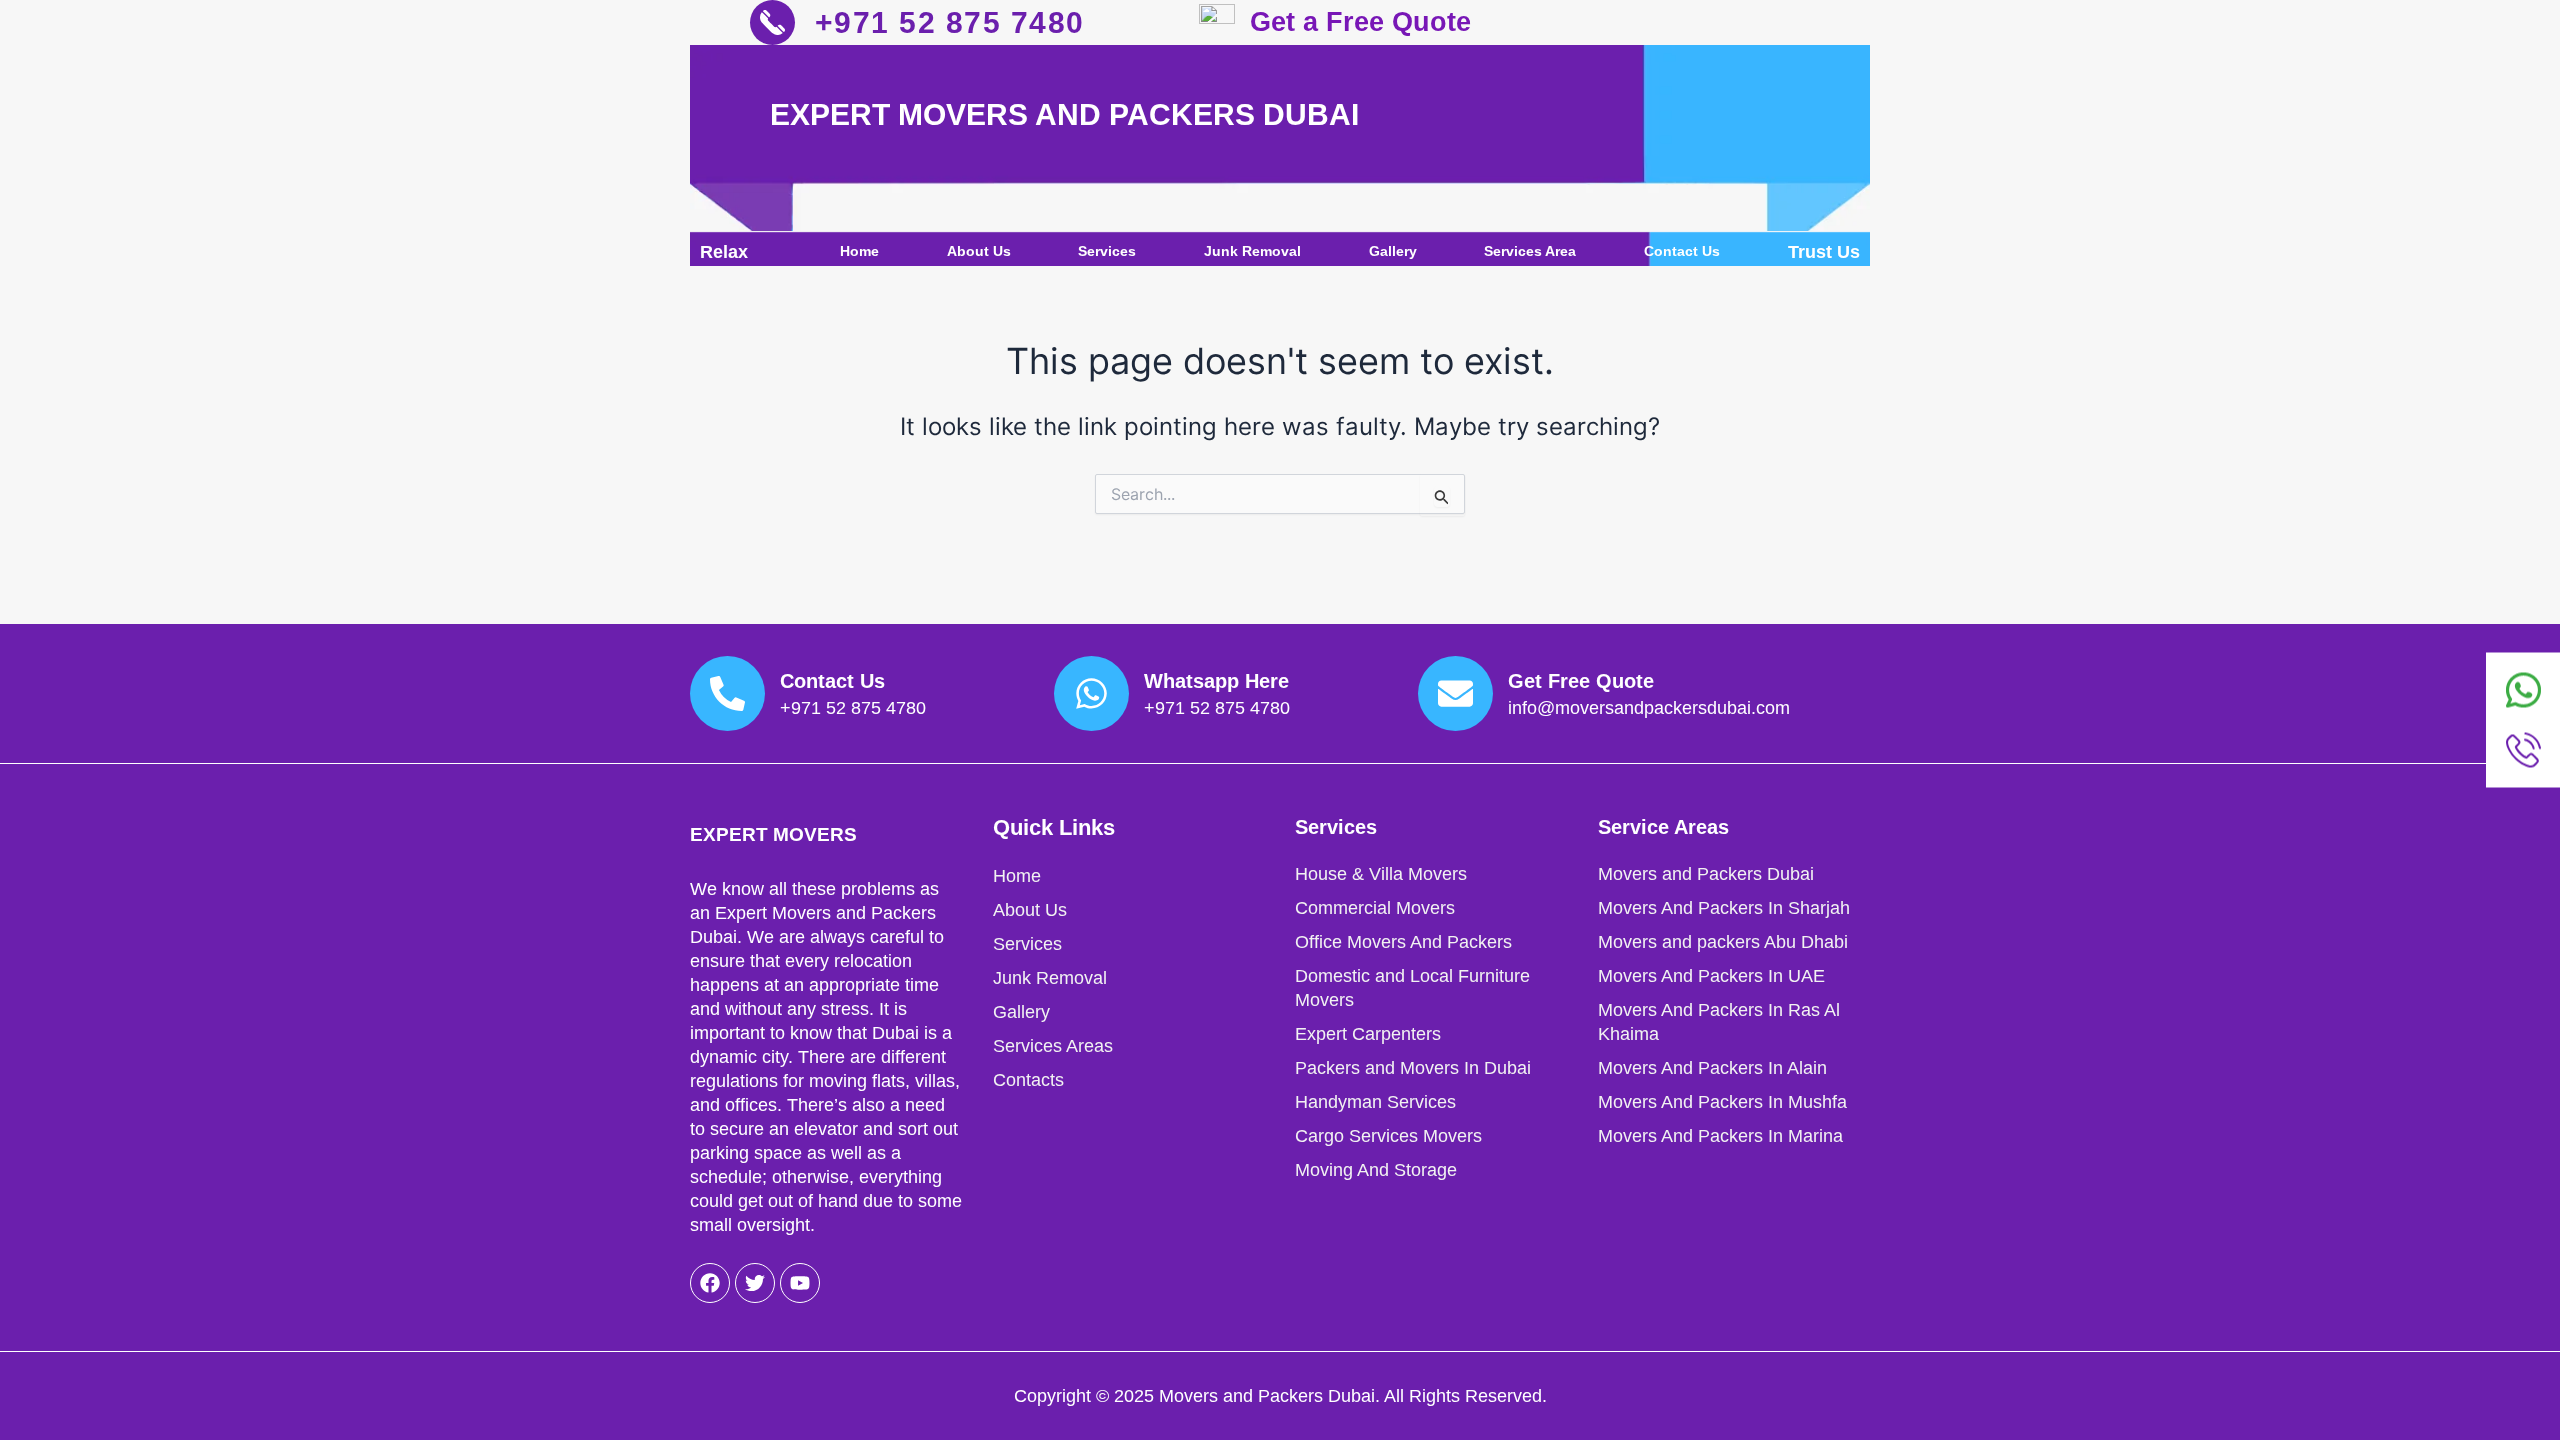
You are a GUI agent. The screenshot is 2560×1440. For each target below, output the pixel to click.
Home (859, 251)
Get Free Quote (1581, 681)
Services (1107, 251)
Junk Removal (1252, 251)
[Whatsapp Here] (1091, 693)
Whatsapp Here (1216, 681)
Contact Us (1682, 251)
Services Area (1530, 251)
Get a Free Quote (1360, 22)
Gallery (1393, 251)
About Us (979, 251)
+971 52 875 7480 (950, 22)
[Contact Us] (727, 693)
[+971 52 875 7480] (772, 22)
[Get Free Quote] (1455, 693)
